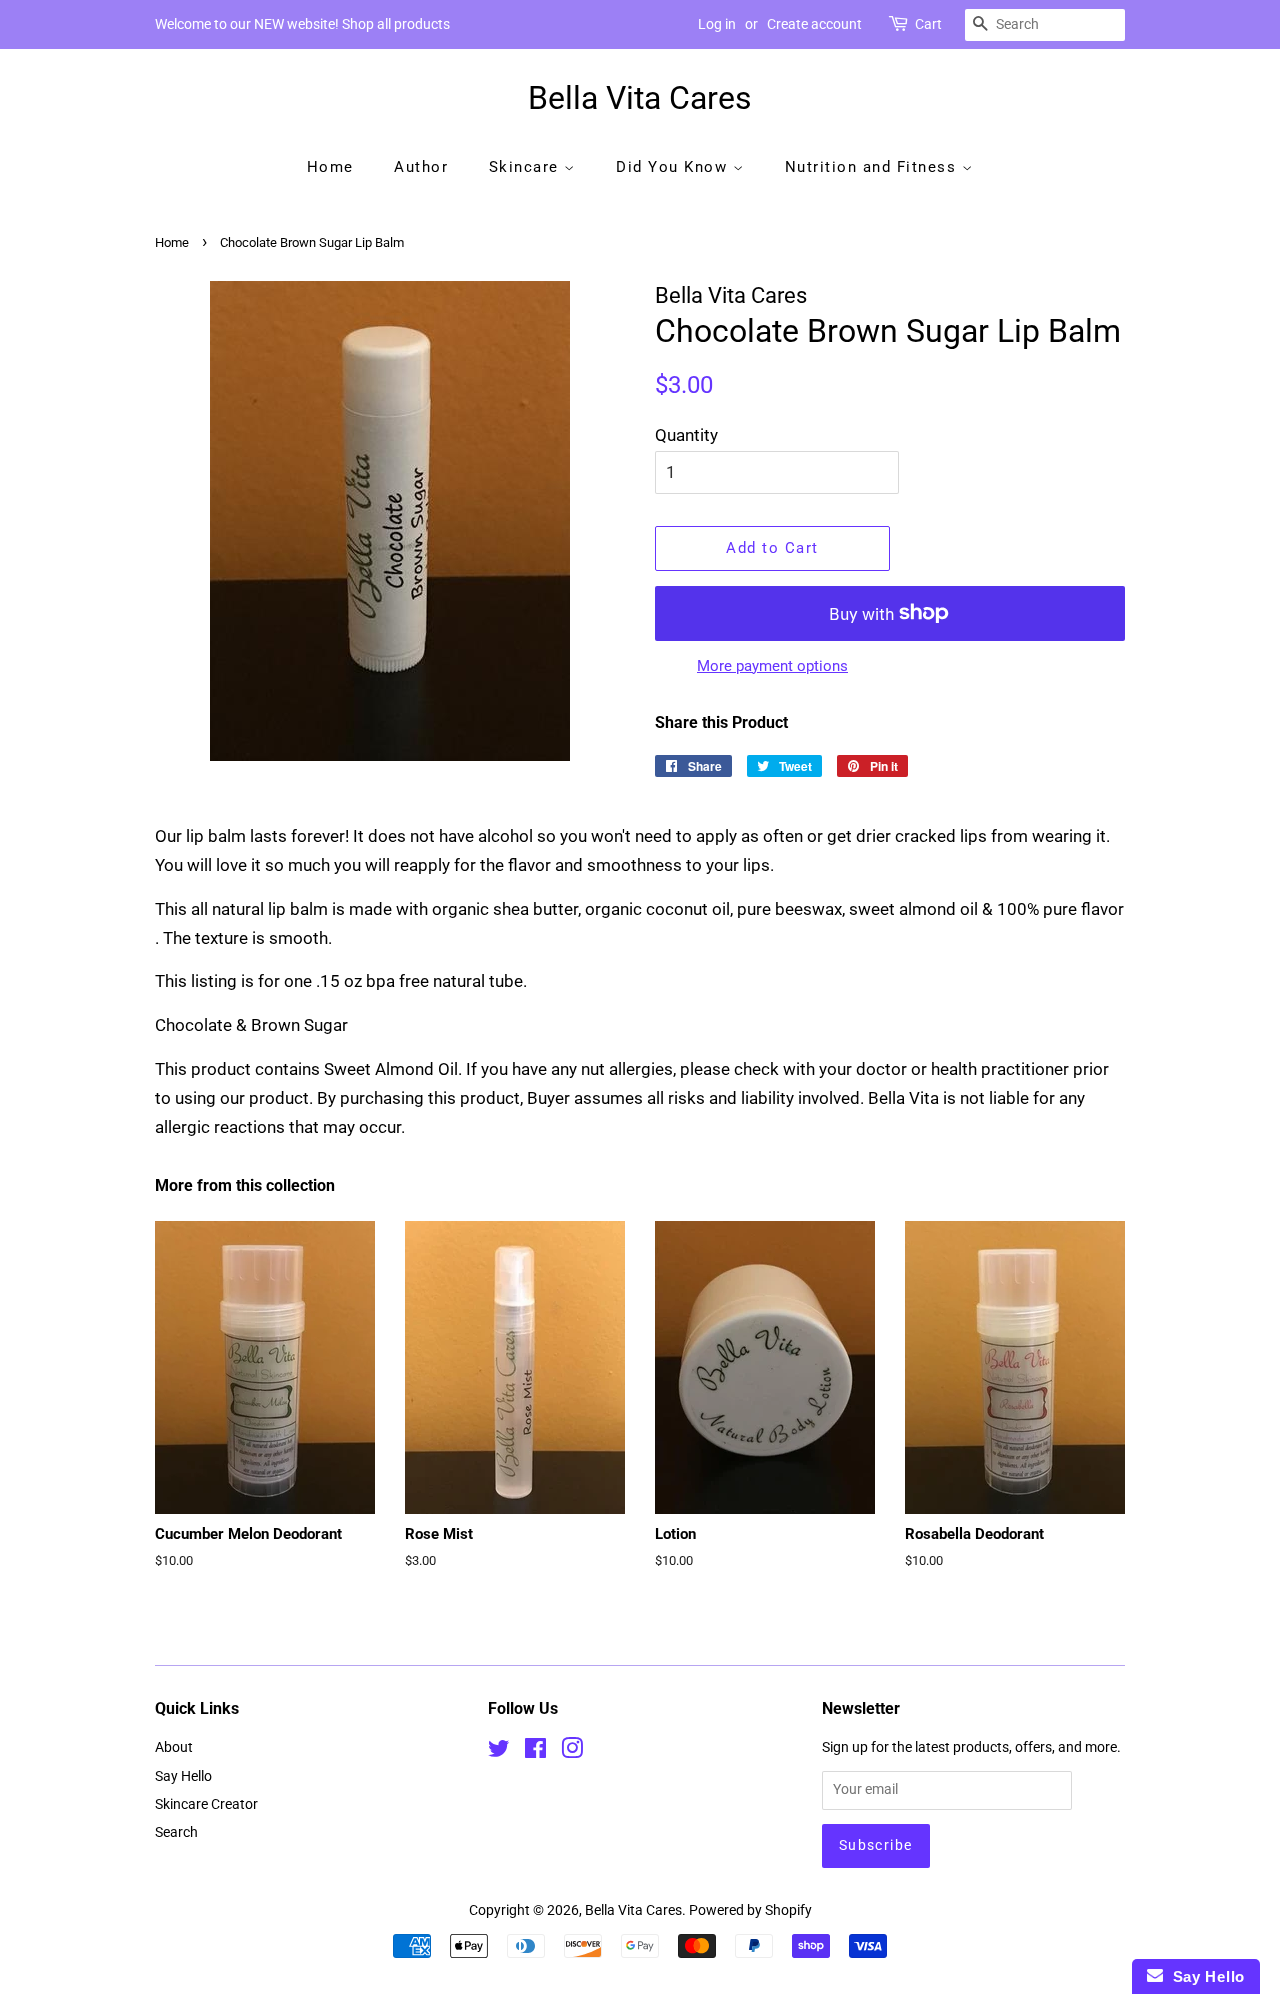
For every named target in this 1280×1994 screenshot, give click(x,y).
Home (330, 167)
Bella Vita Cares (640, 98)
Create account (814, 24)
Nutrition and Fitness (873, 167)
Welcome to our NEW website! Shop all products (302, 24)
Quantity (686, 435)
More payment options (772, 666)
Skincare (527, 167)
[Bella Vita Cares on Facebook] (535, 1752)
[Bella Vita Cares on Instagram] (572, 1752)
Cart (928, 24)
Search (176, 1832)
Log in (717, 24)
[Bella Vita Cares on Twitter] (499, 1752)
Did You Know (674, 167)
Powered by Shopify (750, 1910)
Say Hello (183, 1776)
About (174, 1747)
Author (421, 167)
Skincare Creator (206, 1804)
